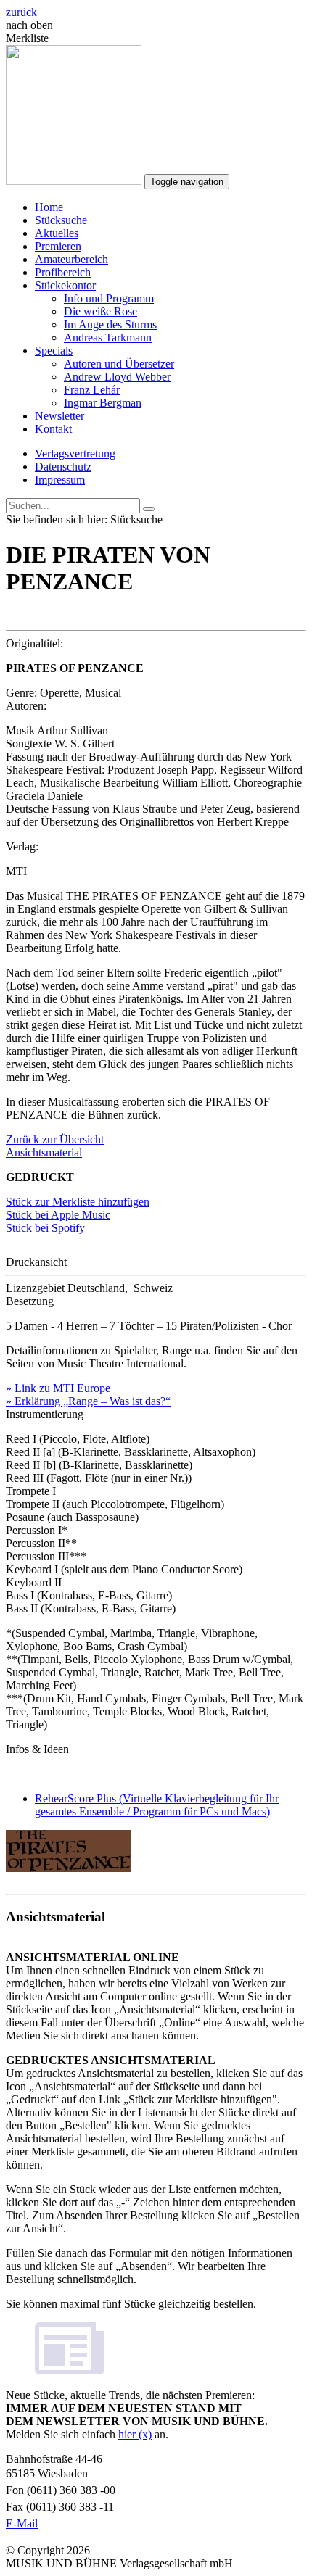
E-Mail (22, 2523)
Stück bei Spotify (45, 1228)
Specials (54, 351)
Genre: (21, 693)
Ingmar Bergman (103, 403)
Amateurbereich (71, 259)
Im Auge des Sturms (110, 324)
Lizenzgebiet (35, 1288)
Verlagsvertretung (75, 454)
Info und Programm (109, 298)
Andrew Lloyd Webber (117, 377)
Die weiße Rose (100, 311)
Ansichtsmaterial (44, 1152)
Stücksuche (61, 220)
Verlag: (22, 846)
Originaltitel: (34, 643)
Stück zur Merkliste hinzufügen (78, 1202)
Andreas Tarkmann (108, 337)
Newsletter (59, 416)
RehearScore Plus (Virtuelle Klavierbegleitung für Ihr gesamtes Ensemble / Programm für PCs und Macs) (157, 1805)
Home (49, 207)
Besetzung (30, 1301)
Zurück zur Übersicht (55, 1139)
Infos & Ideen (37, 1749)
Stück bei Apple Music (58, 1215)
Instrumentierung (45, 1414)
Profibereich (63, 272)
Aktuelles (57, 233)
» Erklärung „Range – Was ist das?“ (88, 1401)
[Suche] (149, 509)
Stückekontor (65, 285)
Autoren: (26, 706)
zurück (21, 12)
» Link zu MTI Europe (58, 1388)
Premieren (58, 246)
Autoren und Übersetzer (119, 364)
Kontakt (53, 429)
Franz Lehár (92, 390)
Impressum (60, 480)
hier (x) (135, 2434)
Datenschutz (63, 467)
